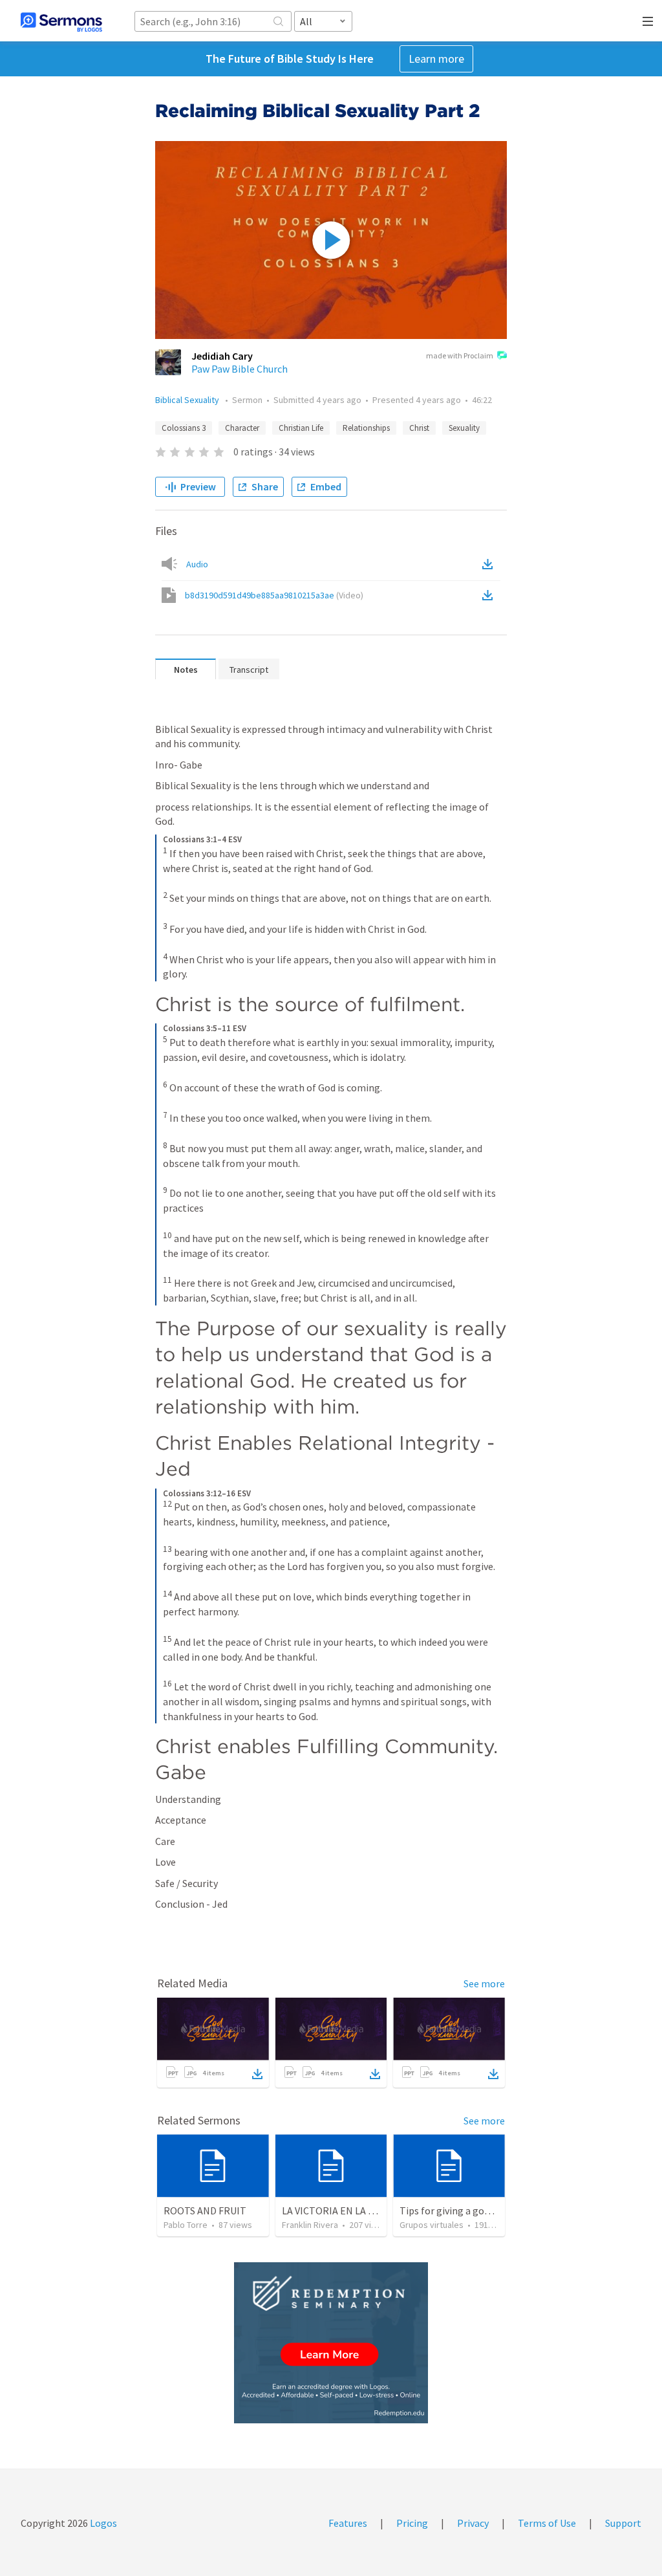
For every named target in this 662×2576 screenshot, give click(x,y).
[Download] (257, 2074)
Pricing (412, 2523)
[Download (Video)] (490, 595)
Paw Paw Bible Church (240, 369)
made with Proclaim (460, 355)
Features (348, 2523)
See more (484, 1983)
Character (242, 428)
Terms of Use (547, 2523)
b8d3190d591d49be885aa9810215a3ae (274, 595)
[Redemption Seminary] (331, 2343)
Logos (102, 2523)
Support (623, 2523)
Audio (197, 564)
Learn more (436, 59)
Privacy (473, 2523)
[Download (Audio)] (490, 564)
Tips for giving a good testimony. (472, 2210)
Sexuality (464, 428)
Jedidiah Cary (222, 356)
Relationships (366, 428)
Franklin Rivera (310, 2225)
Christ (419, 428)
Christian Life (301, 428)
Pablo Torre (186, 2225)
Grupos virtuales (432, 2225)
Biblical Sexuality (188, 400)
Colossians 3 (184, 428)
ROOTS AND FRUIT (205, 2210)
